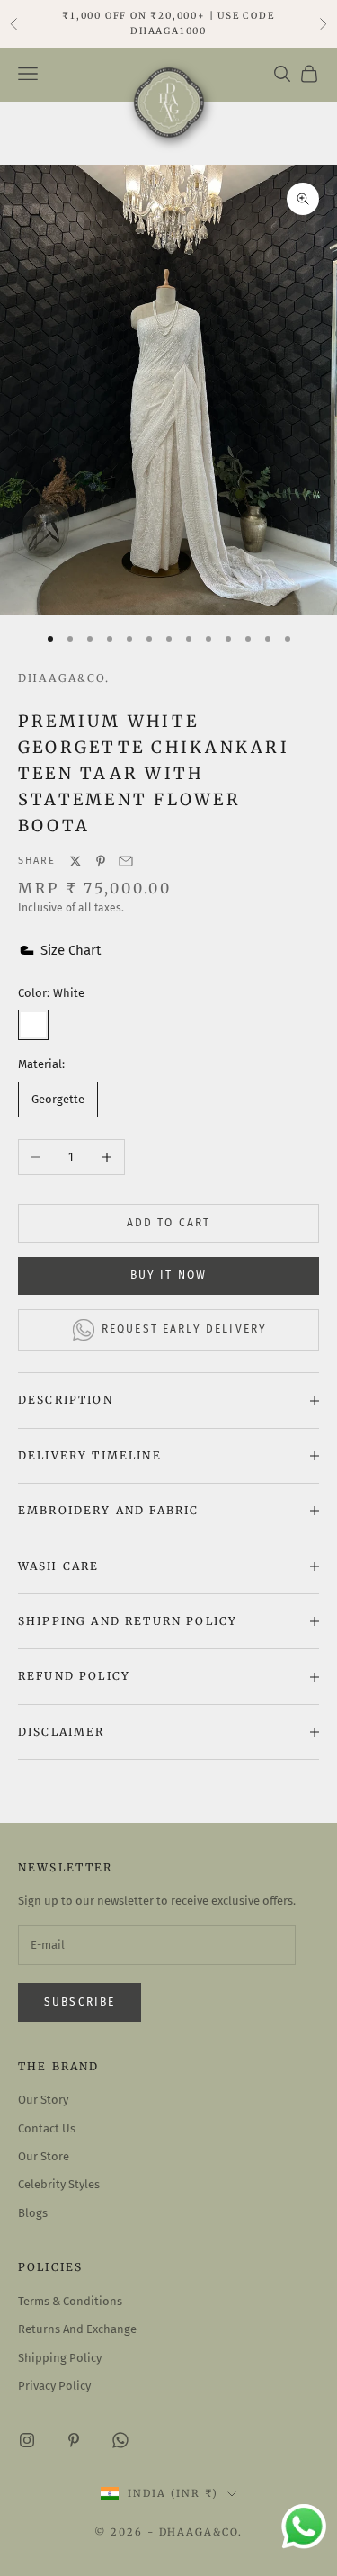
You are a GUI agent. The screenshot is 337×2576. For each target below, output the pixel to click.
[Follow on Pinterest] (74, 2440)
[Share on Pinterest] (101, 861)
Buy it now (169, 1275)
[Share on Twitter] (75, 861)
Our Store (44, 2156)
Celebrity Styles (59, 2184)
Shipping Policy (60, 2358)
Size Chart (71, 950)
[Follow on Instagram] (27, 2440)
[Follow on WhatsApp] (120, 2440)
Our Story (43, 2100)
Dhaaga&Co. (64, 678)
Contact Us (47, 2128)
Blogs (33, 2213)
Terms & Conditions (70, 2301)
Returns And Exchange (77, 2329)
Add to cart (169, 1223)
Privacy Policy (54, 2386)
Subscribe (80, 2002)
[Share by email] (126, 861)
